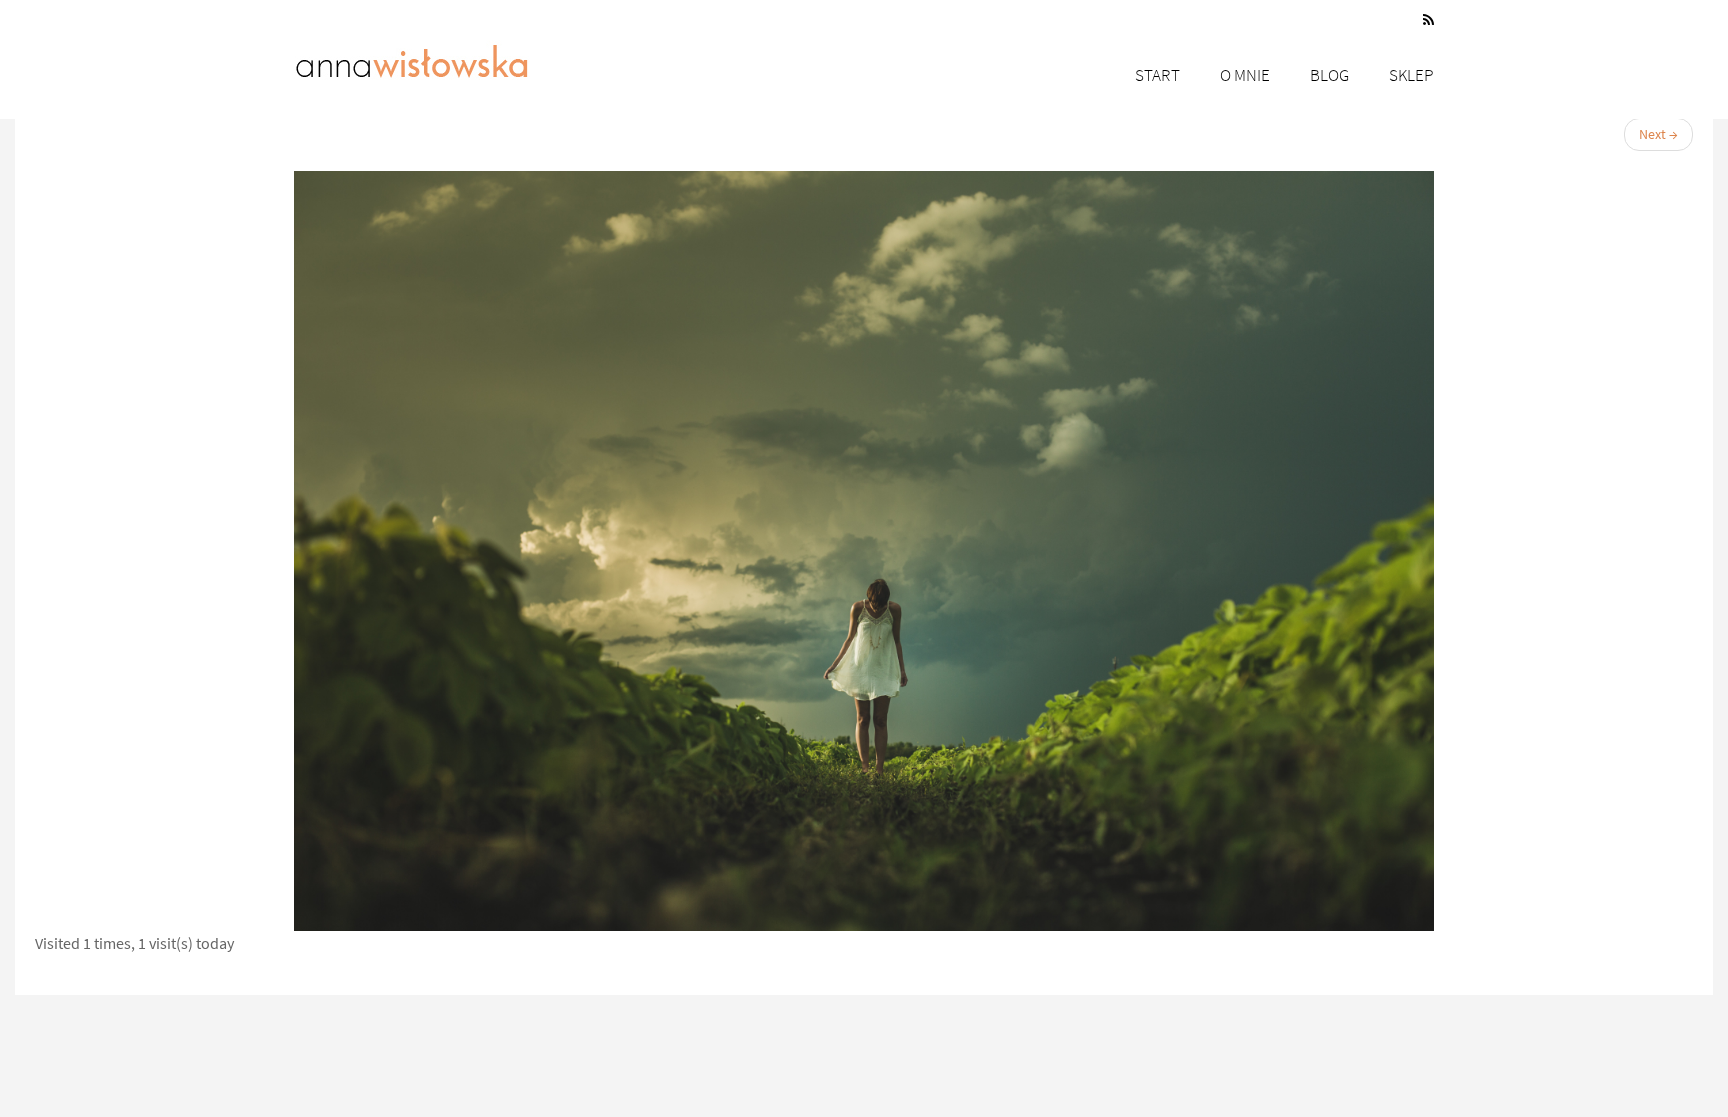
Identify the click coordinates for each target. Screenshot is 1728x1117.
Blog (1329, 75)
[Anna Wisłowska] (412, 57)
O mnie (1245, 75)
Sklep (1411, 75)
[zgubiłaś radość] (864, 551)
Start (1157, 75)
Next (1658, 134)
